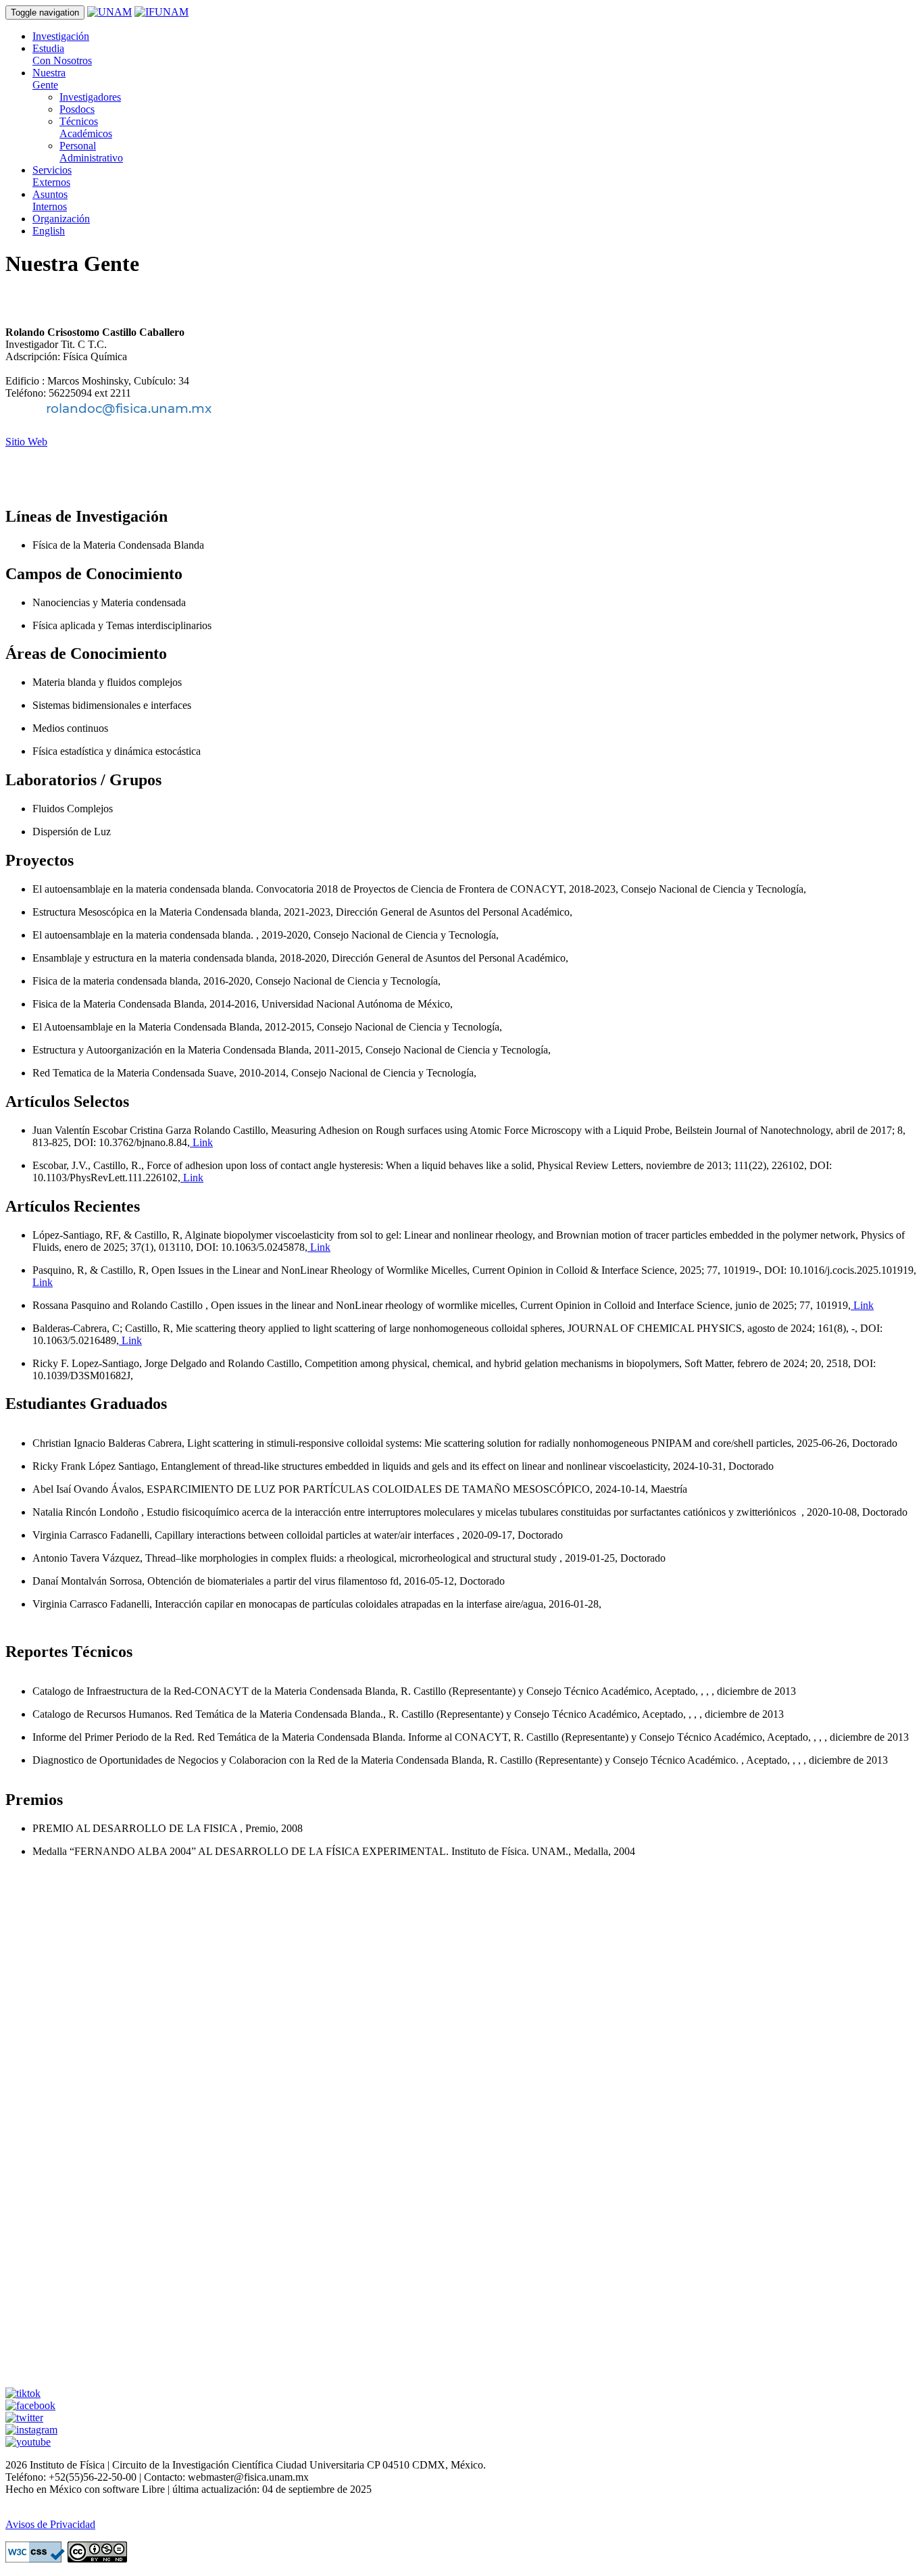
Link (201, 1142)
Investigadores (90, 97)
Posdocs (77, 109)
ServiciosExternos (52, 176)
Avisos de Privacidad (50, 2524)
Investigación (61, 36)
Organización (61, 219)
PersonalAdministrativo (91, 152)
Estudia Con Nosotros (62, 54)
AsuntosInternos (50, 200)
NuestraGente (49, 79)
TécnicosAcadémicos (86, 127)
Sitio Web (26, 442)
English (49, 231)
